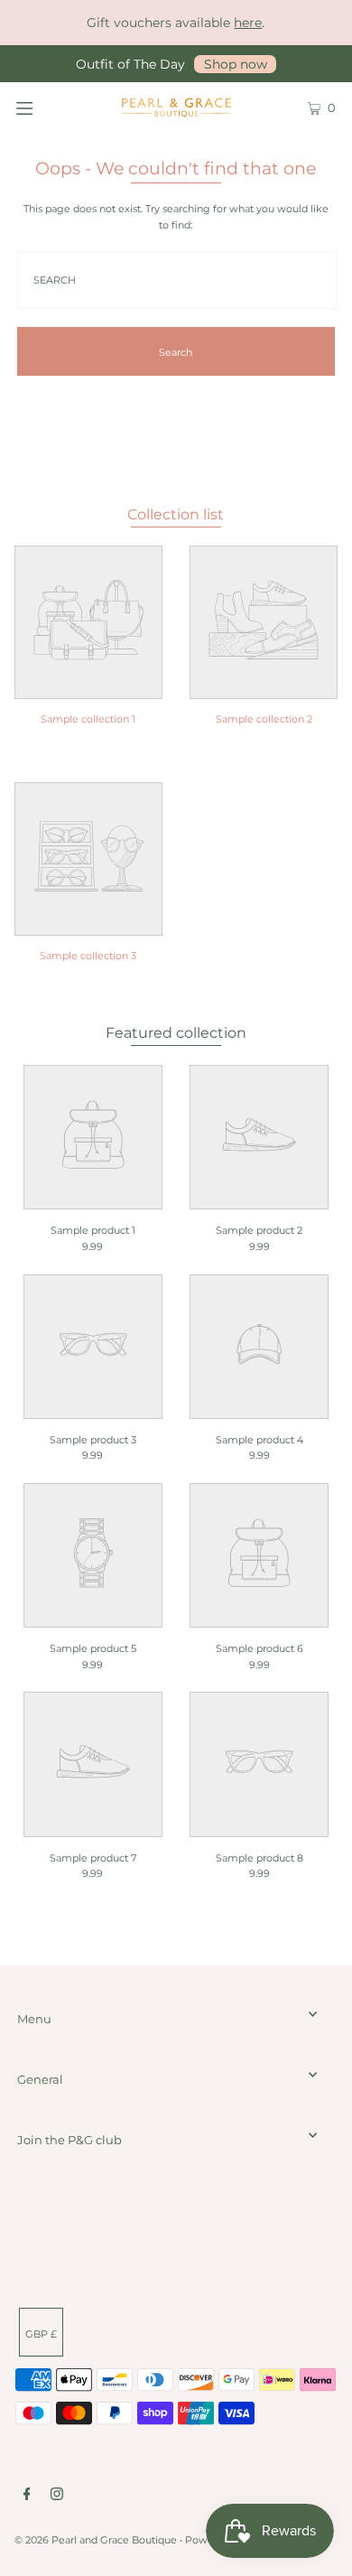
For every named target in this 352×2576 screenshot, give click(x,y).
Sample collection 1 (88, 719)
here (248, 23)
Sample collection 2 (264, 719)
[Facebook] (27, 2497)
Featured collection (176, 1032)
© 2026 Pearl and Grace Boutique (96, 2540)
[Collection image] (88, 687)
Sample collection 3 (88, 956)
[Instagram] (57, 2497)
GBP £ (41, 2334)
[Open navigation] (47, 107)
